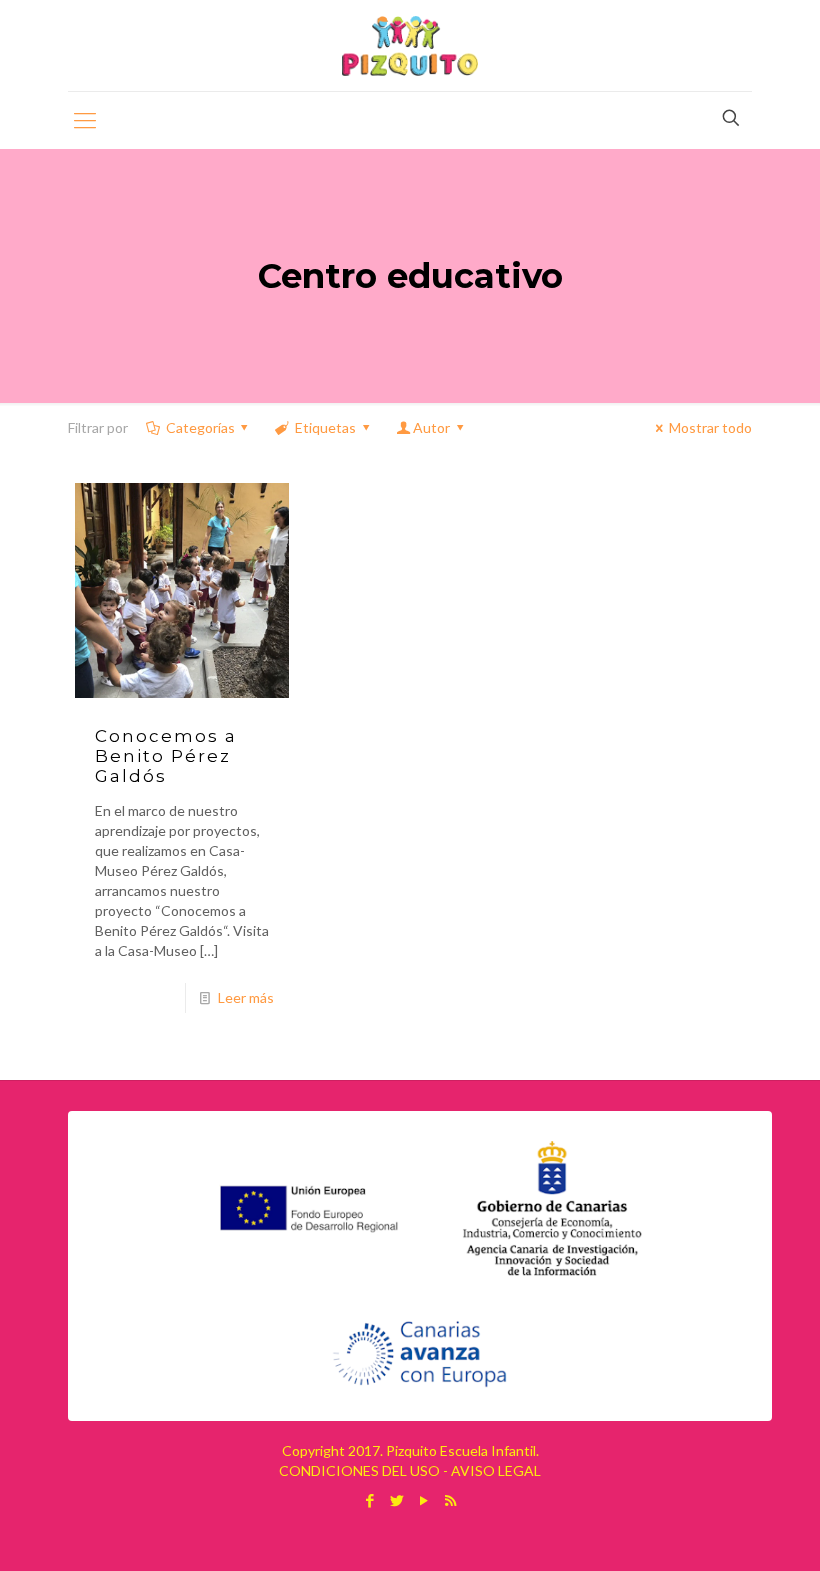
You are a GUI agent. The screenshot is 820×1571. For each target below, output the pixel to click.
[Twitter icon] (396, 1500)
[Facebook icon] (369, 1500)
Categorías (200, 427)
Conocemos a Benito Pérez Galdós (166, 756)
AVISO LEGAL (496, 1470)
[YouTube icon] (423, 1500)
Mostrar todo (710, 427)
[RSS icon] (450, 1500)
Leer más (246, 997)
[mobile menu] (85, 120)
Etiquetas (325, 427)
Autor (431, 427)
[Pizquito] (409, 45)
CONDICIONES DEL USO (359, 1470)
